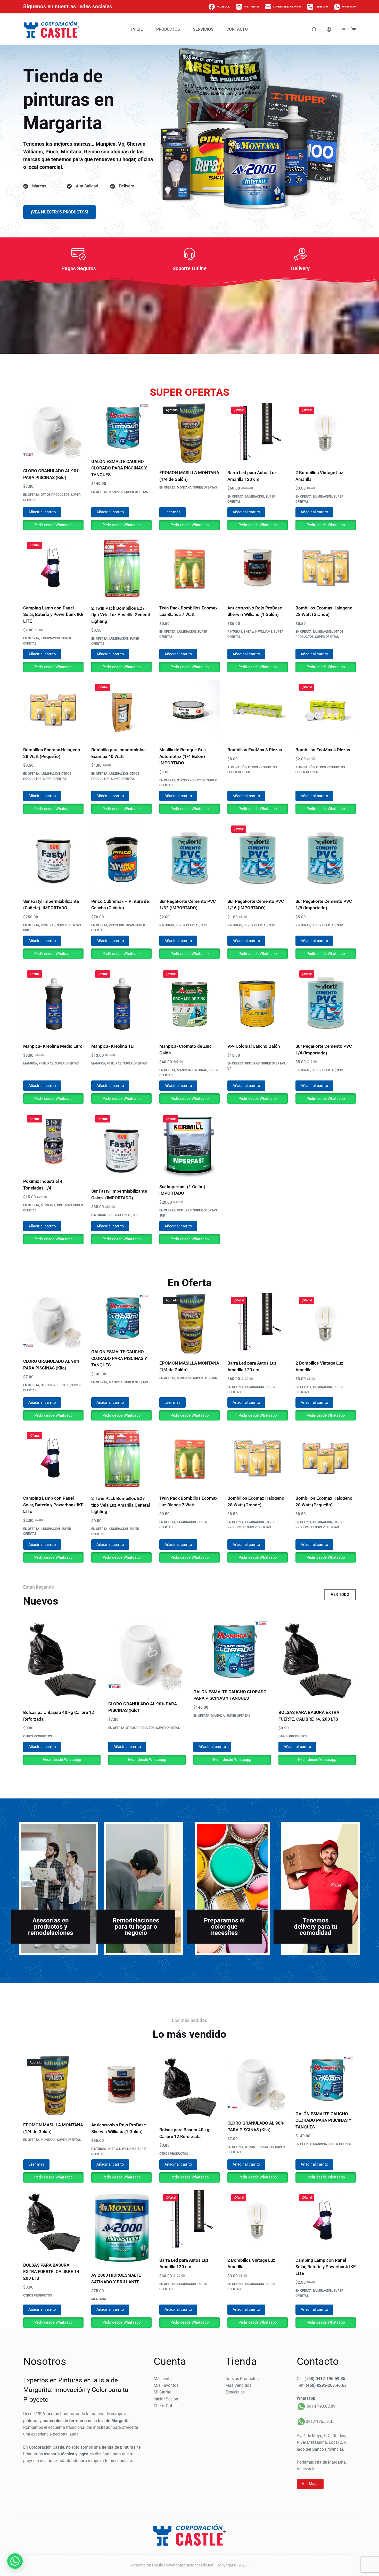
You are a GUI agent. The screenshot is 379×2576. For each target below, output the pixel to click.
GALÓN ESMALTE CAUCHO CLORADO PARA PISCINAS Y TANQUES (119, 468)
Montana (184, 488)
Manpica (116, 492)
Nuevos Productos (242, 2379)
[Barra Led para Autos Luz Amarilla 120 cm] (258, 433)
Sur (26, 930)
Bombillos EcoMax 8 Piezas (255, 750)
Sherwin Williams (258, 632)
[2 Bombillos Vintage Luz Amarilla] (326, 433)
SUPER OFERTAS (136, 492)
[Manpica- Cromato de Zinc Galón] (190, 1002)
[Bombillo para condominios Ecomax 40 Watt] (121, 710)
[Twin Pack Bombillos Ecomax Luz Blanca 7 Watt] (190, 568)
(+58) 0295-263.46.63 (326, 2385)
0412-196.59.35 (320, 2421)
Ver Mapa (310, 2484)
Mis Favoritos (166, 2385)
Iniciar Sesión (166, 2399)
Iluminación (254, 497)
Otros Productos (55, 495)
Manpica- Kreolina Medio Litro (53, 1046)
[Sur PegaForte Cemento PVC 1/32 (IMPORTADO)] (190, 857)
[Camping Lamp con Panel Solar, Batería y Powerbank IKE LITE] (53, 568)
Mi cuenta (163, 2379)
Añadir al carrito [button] (42, 512)
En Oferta (31, 495)
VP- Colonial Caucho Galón (254, 1046)
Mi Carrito (163, 2392)
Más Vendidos (238, 2385)
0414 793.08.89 (321, 2406)
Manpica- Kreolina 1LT (113, 1046)
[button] (15, 2561)
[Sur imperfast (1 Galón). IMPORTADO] (190, 1144)
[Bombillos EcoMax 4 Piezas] (326, 710)
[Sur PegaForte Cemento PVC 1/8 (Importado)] (326, 857)
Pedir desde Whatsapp (53, 525)
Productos (168, 29)
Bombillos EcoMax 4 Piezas (323, 750)
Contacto (237, 29)
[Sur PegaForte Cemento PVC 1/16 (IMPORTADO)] (258, 857)
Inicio (137, 29)
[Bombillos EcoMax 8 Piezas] (258, 710)
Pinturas (235, 632)
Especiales (235, 2392)
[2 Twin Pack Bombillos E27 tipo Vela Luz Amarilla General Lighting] (121, 568)
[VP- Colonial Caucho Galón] (258, 1002)
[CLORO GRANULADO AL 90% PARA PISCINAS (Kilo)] (53, 432)
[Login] (329, 30)
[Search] (314, 30)
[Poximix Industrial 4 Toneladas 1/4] (53, 1142)
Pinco (113, 925)
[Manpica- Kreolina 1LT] (121, 1002)
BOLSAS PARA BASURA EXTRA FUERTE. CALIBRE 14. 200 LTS (52, 2272)
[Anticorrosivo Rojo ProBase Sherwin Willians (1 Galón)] (258, 568)
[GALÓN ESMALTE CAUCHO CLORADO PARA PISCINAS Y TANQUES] (121, 427)
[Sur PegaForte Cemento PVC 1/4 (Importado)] (326, 1002)
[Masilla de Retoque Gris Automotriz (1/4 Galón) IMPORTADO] (190, 710)
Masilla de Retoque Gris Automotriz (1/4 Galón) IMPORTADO (183, 756)
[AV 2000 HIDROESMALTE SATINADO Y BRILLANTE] (121, 2228)
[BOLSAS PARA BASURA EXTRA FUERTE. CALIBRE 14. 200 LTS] (317, 1661)
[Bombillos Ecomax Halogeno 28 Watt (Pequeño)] (53, 710)
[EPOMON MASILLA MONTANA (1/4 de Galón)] (190, 433)
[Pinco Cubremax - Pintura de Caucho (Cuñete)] (121, 857)
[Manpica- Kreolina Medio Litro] (53, 1002)
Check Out (163, 2406)
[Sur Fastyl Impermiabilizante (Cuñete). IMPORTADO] (53, 857)
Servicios (203, 29)
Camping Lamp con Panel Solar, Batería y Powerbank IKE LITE (53, 614)
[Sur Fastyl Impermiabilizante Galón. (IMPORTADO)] (121, 1146)
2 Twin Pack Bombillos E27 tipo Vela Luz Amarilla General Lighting (121, 615)
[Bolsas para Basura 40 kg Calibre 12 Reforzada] (62, 1661)
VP (229, 1069)
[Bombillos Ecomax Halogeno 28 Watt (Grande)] (326, 568)
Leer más (172, 512)
